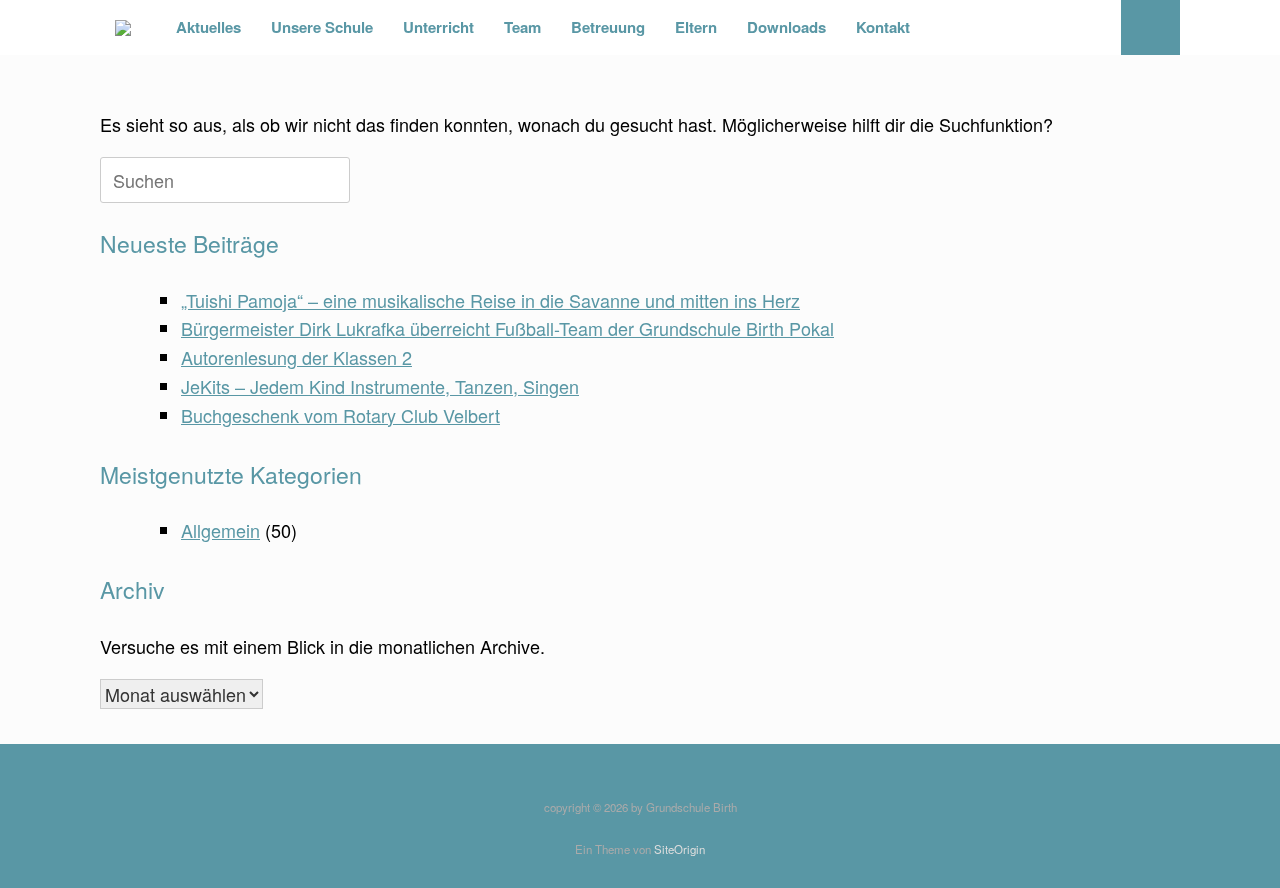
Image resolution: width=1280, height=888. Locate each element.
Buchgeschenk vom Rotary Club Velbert (340, 415)
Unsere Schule (322, 27)
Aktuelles (208, 27)
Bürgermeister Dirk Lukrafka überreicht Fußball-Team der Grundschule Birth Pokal (507, 328)
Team (522, 27)
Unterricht (438, 27)
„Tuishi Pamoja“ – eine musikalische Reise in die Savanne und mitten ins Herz (490, 300)
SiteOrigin (679, 849)
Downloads (786, 27)
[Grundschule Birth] (123, 28)
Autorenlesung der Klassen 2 (296, 357)
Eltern (696, 27)
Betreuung (608, 27)
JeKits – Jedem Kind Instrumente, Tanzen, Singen (380, 386)
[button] (1150, 27)
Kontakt (883, 27)
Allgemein (220, 530)
